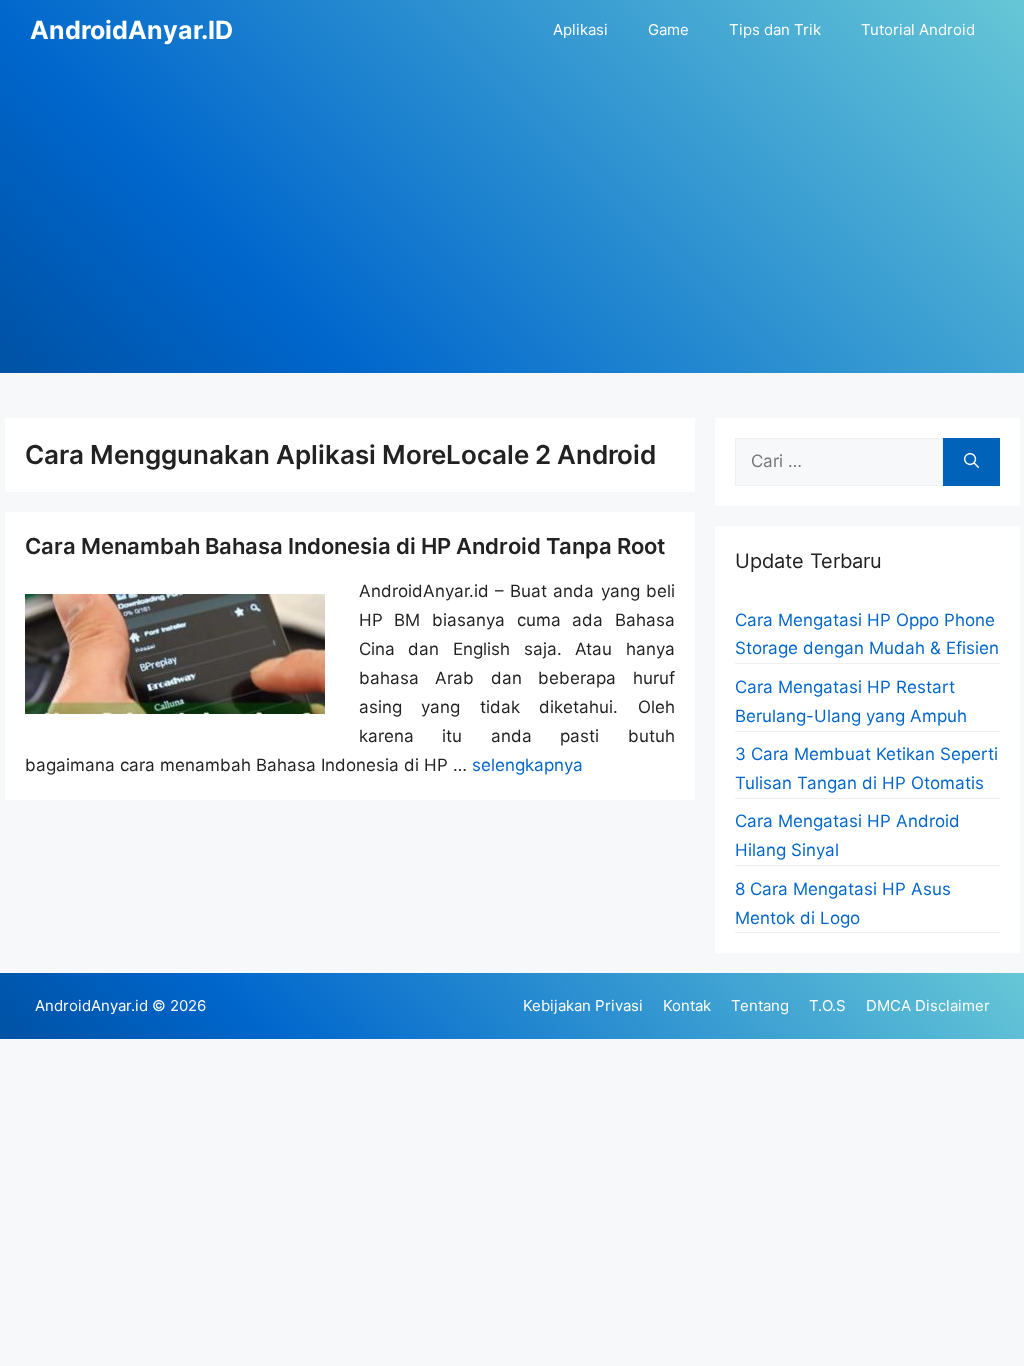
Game (668, 29)
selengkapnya (527, 765)
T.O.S (827, 1005)
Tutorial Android (918, 29)
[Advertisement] (512, 233)
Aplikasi (580, 29)
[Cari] (971, 462)
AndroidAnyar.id (91, 1005)
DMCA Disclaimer (928, 1005)
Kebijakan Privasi (583, 1005)
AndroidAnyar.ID (131, 30)
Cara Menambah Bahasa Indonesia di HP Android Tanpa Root (345, 546)
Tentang (760, 1005)
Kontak (687, 1005)
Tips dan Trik (775, 29)
